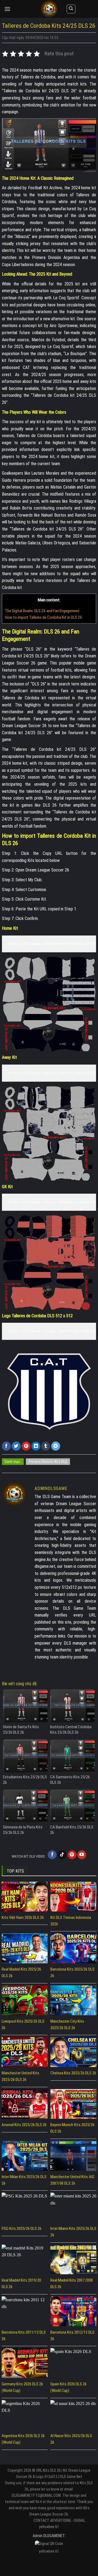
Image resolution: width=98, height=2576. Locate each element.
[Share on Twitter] (16, 1446)
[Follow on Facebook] (52, 1855)
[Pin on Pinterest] (26, 1446)
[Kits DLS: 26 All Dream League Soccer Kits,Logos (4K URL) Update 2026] (49, 9)
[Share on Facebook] (6, 1446)
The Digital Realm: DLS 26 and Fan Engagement (42, 611)
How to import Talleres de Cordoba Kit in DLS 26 (44, 617)
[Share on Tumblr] (46, 1446)
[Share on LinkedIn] (36, 1446)
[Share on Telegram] (56, 1446)
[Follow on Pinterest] (72, 1855)
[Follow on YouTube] (82, 1855)
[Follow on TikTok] (62, 1855)
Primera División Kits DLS (48, 1462)
